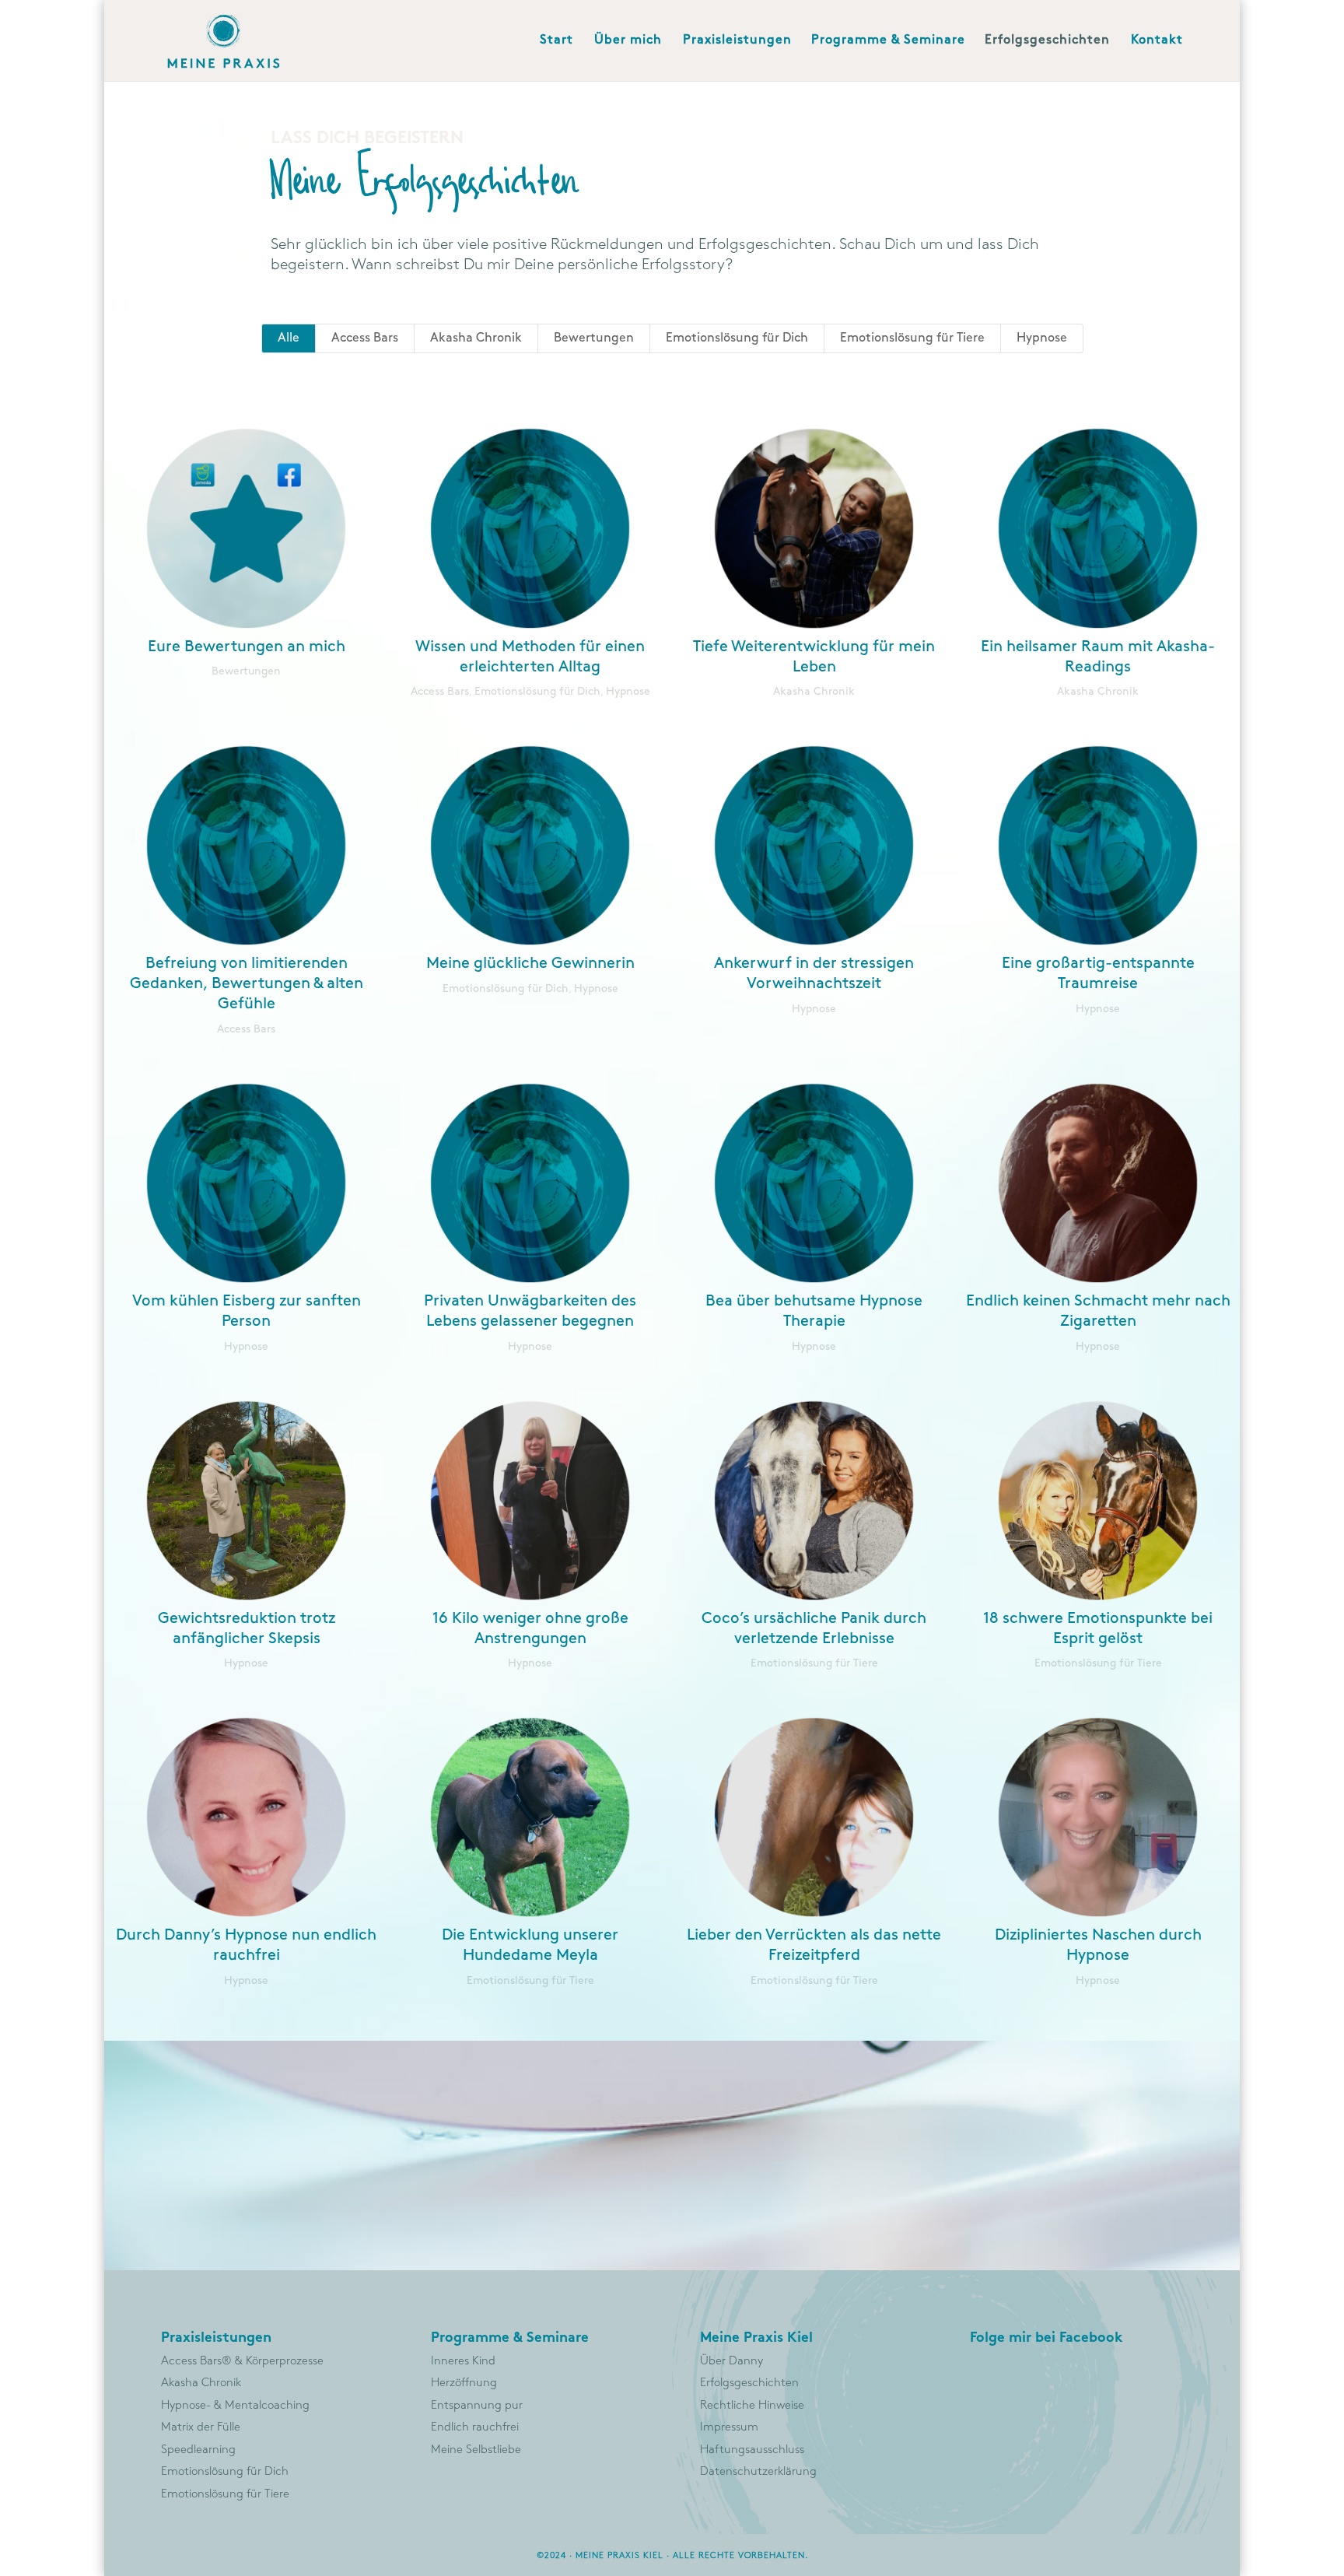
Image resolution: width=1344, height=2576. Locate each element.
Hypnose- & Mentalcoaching (235, 2406)
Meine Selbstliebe (476, 2450)
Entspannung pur (477, 2406)
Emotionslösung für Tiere (912, 338)
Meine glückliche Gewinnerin (530, 963)
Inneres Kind (463, 2361)
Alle (289, 338)
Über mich (628, 40)
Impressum (729, 2427)
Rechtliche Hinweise (752, 2406)
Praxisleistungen (737, 40)
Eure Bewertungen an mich (247, 647)
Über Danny (731, 2361)
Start (556, 40)
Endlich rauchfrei (475, 2427)
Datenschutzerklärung (758, 2472)
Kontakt (1157, 40)
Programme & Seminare (888, 40)
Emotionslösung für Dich (737, 338)
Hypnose (1042, 338)
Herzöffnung (464, 2383)
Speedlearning (198, 2450)
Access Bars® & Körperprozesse (242, 2361)
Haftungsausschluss (752, 2450)
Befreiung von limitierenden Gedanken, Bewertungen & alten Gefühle (247, 983)
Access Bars (365, 338)
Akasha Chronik (476, 338)
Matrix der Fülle (201, 2427)
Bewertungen (594, 338)
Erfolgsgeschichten (1047, 40)
